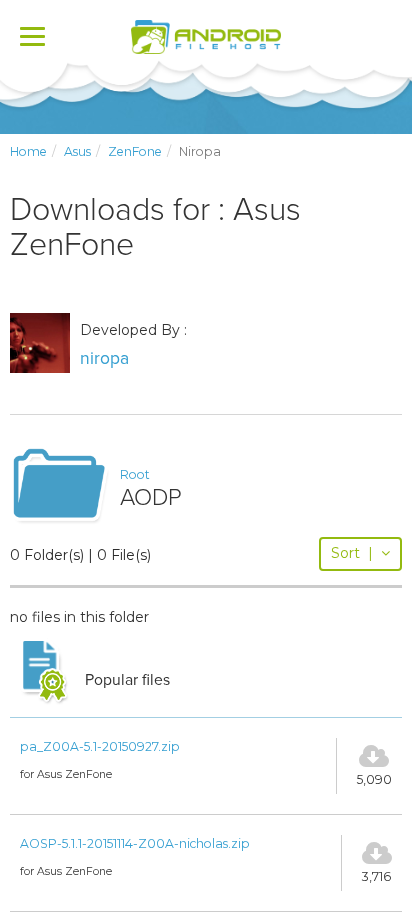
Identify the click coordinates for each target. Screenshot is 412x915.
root (135, 474)
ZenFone (135, 151)
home (28, 151)
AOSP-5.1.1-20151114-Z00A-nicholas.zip (135, 843)
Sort (352, 553)
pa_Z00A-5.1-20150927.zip (100, 746)
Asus (77, 151)
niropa (104, 358)
